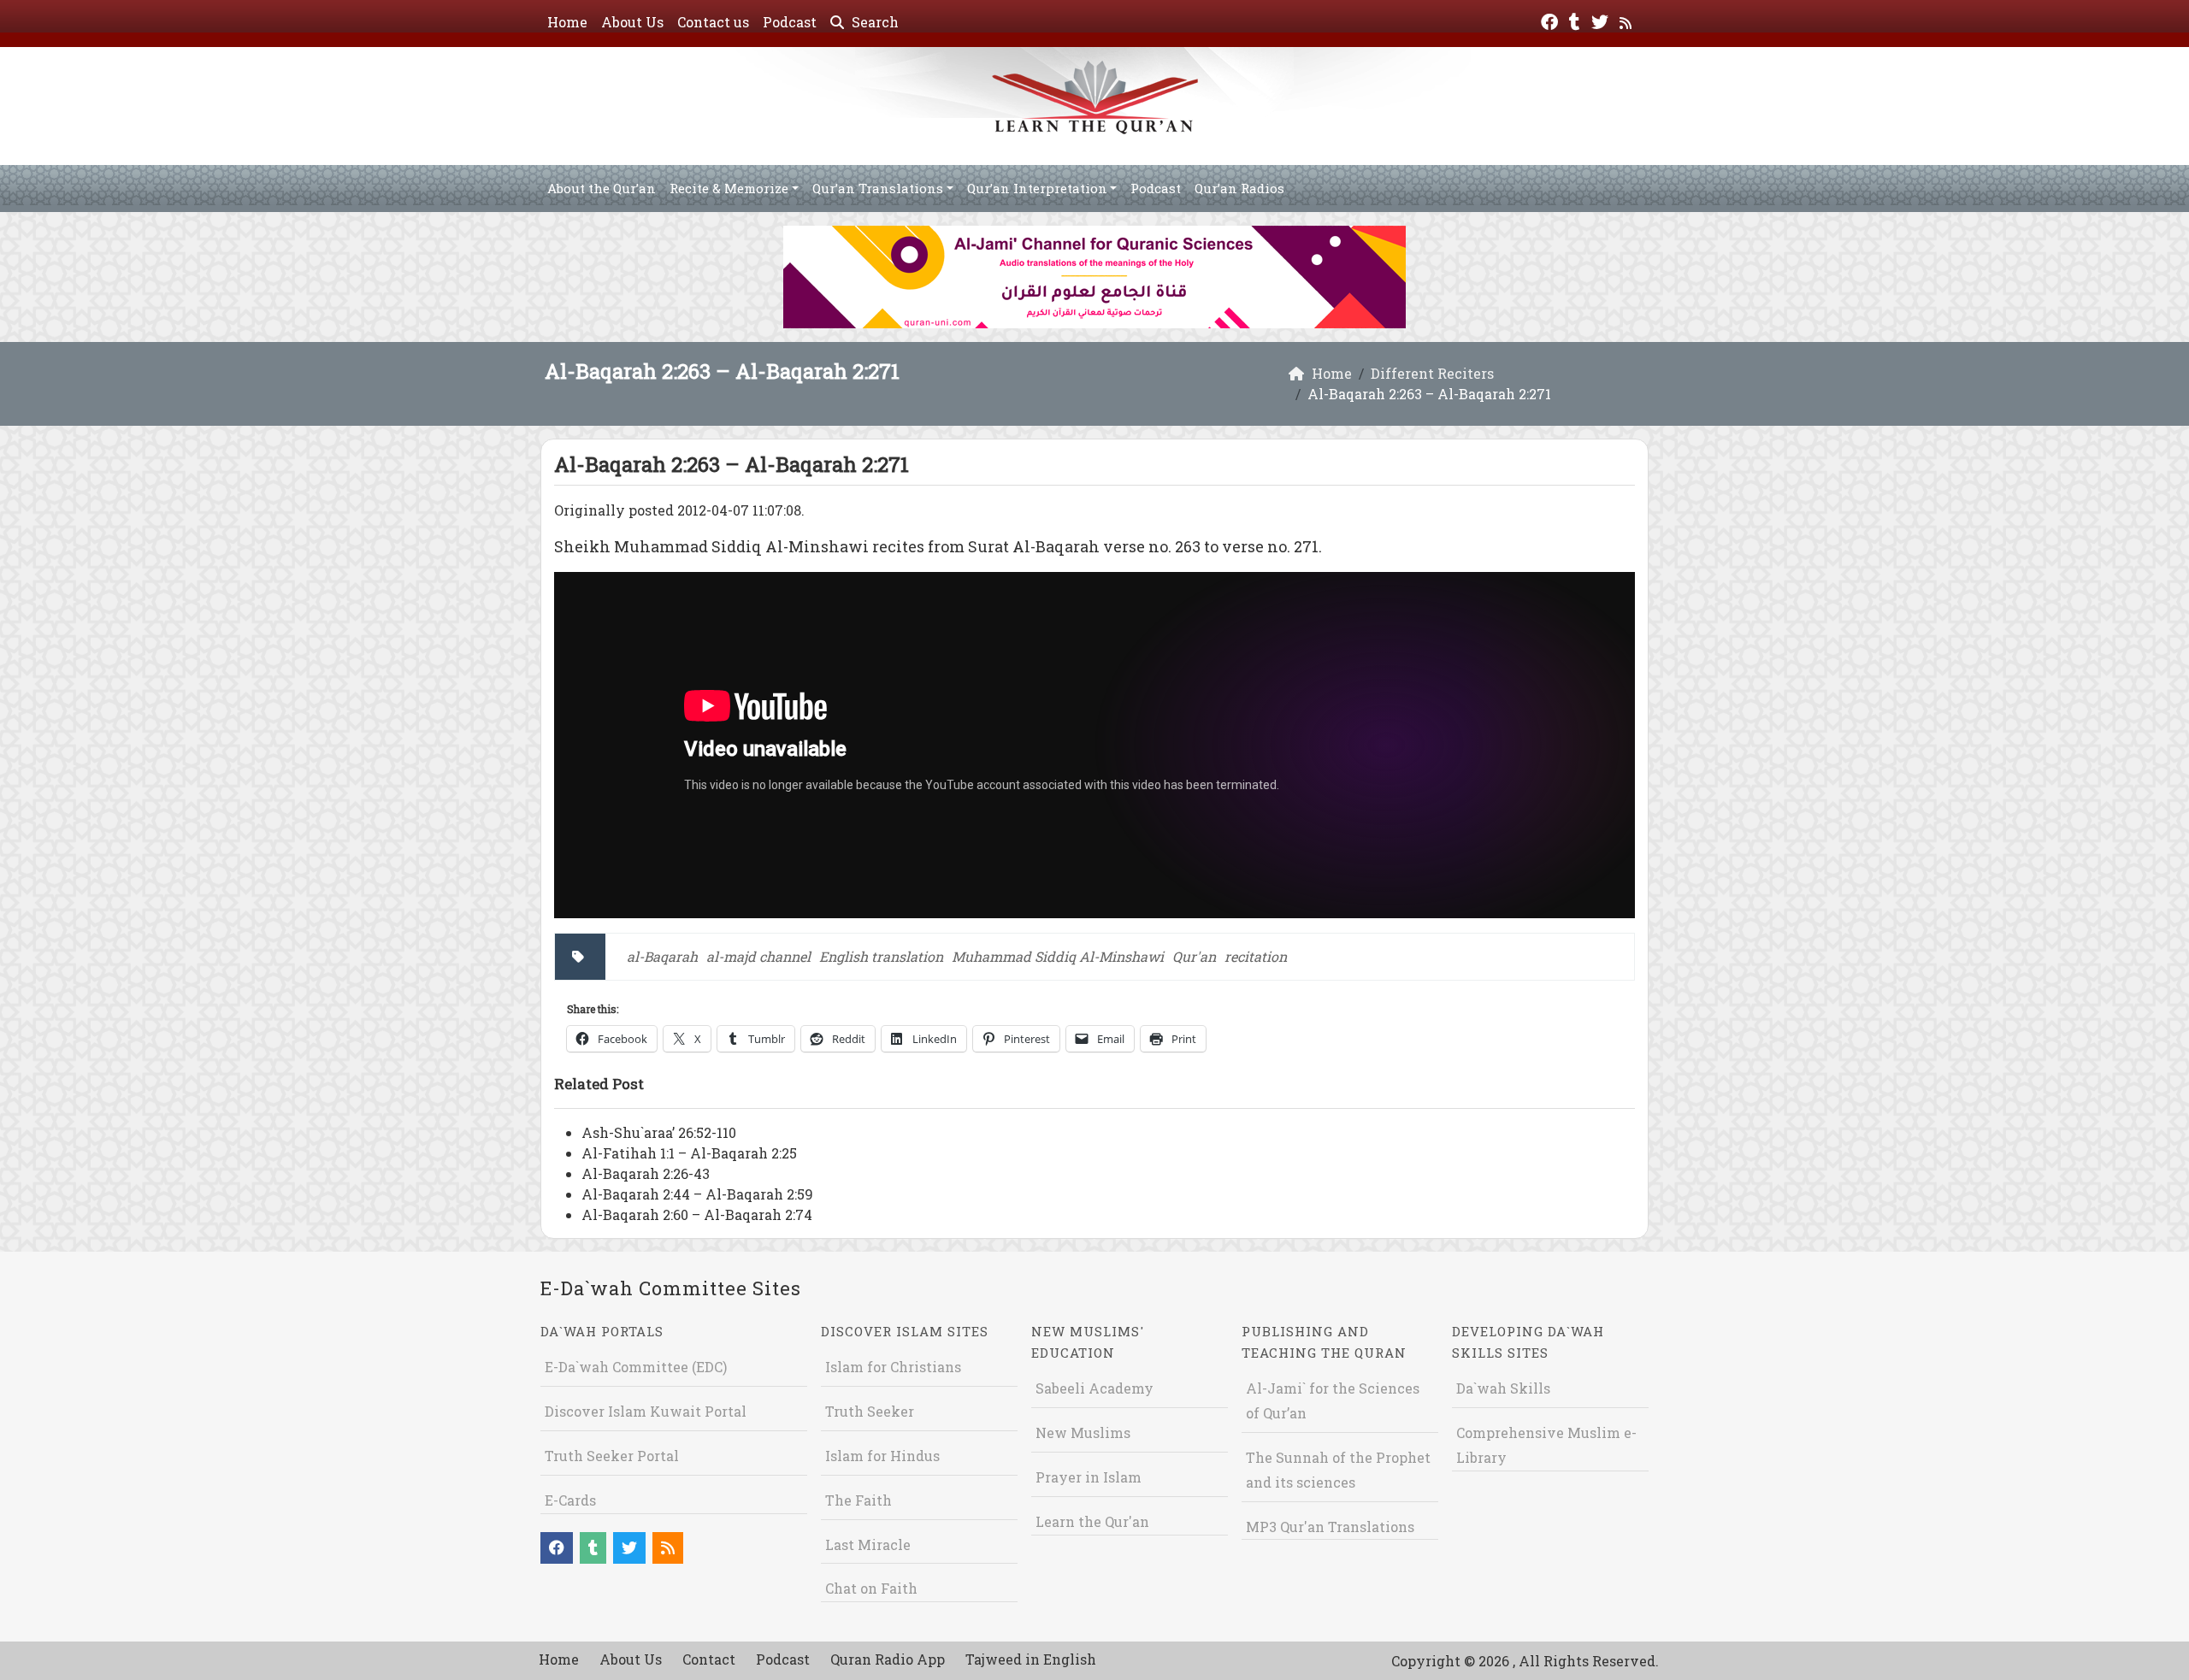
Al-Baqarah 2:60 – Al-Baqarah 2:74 (697, 1214)
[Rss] (1628, 20)
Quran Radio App (888, 1659)
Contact (709, 1659)
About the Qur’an (602, 188)
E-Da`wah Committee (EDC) (636, 1367)
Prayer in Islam (1089, 1477)
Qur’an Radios (1239, 188)
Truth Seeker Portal (612, 1456)
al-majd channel (758, 956)
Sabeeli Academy (1094, 1388)
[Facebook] (1552, 20)
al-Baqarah (662, 956)
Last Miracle (868, 1544)
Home (567, 22)
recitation (1256, 956)
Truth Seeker (870, 1411)
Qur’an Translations (878, 188)
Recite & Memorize (729, 188)
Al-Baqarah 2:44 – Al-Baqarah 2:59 (697, 1194)
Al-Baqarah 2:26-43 (646, 1173)
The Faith (858, 1500)
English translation (881, 956)
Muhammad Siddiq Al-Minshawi (1058, 956)
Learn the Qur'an (1092, 1521)
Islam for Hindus (882, 1456)
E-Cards (570, 1500)
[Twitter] (1602, 20)
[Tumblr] (1577, 20)
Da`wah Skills (1503, 1388)
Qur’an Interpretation (1037, 188)
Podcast (790, 22)
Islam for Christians (893, 1367)
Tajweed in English (1031, 1659)
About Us (632, 22)
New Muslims (1083, 1432)
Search (873, 22)
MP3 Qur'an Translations (1330, 1527)
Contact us (713, 22)
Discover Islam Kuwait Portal (646, 1411)
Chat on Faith (871, 1588)
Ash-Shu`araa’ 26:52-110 (659, 1132)
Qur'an (1194, 956)
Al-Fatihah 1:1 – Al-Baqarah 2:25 (689, 1153)
